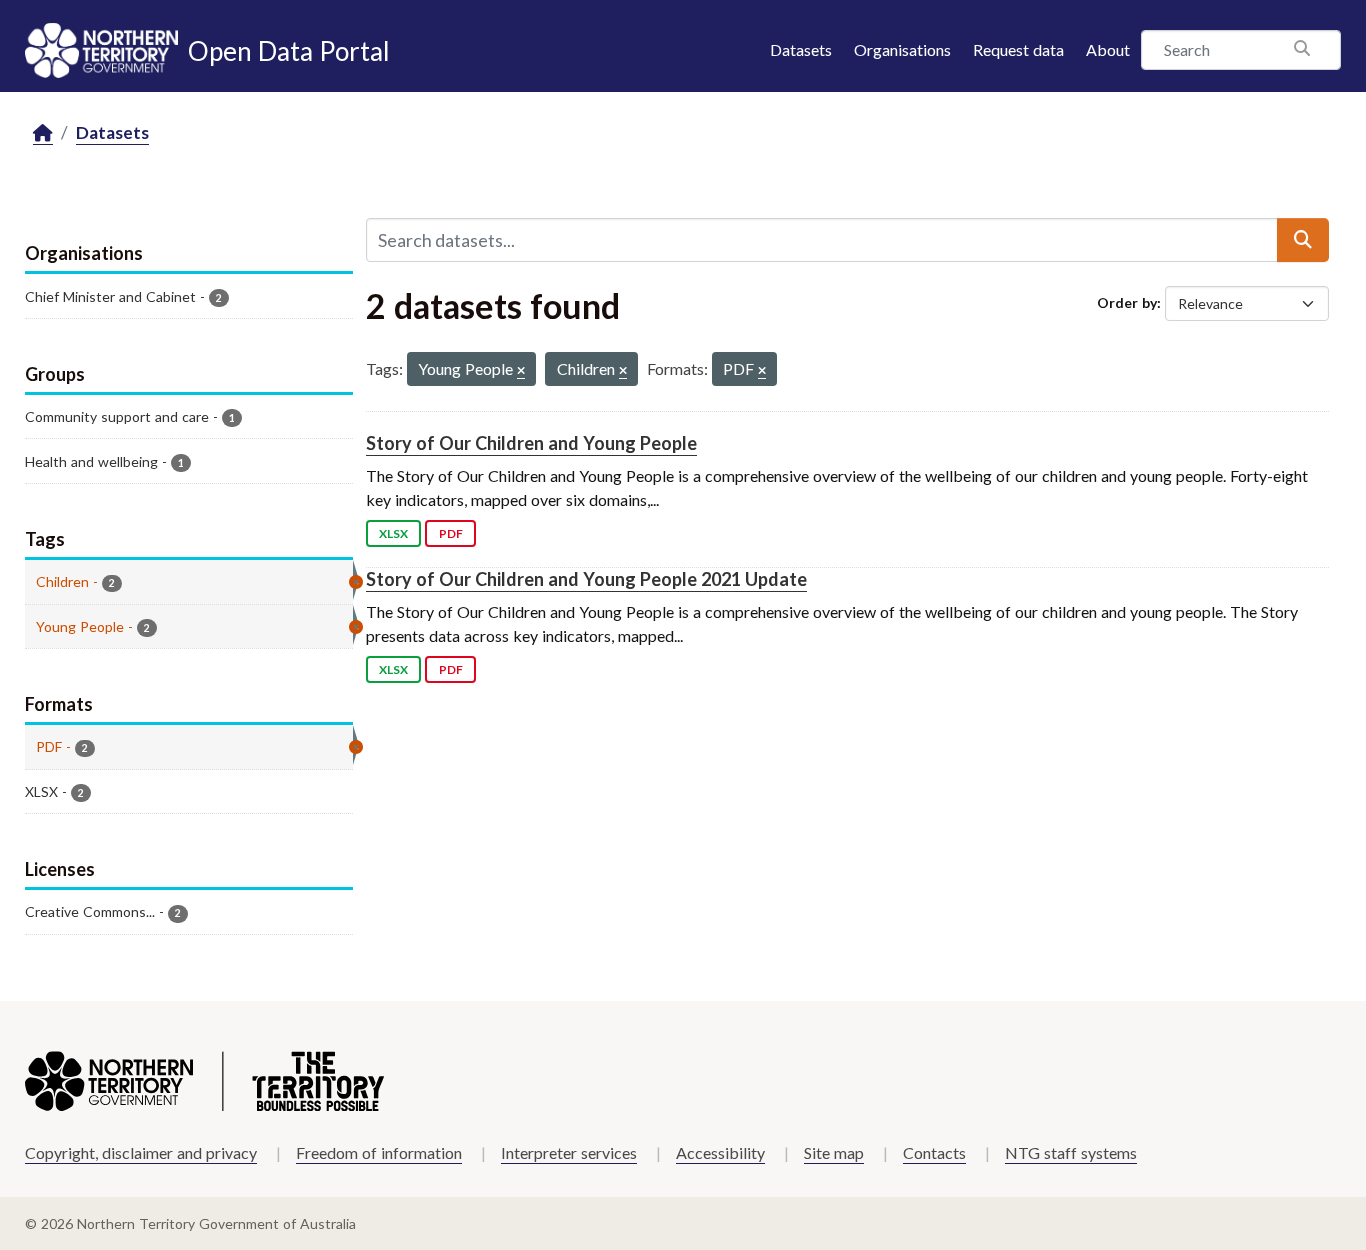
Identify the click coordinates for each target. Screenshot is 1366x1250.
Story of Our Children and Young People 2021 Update (586, 579)
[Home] (43, 133)
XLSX (393, 533)
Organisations (902, 49)
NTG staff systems (1071, 1152)
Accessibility (720, 1152)
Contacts (934, 1152)
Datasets (801, 49)
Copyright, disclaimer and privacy (141, 1152)
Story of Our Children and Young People (531, 443)
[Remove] (521, 371)
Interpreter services (569, 1152)
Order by (1127, 302)
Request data (1018, 49)
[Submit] (1303, 240)
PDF (451, 533)
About (1108, 49)
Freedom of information (379, 1152)
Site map (834, 1152)
